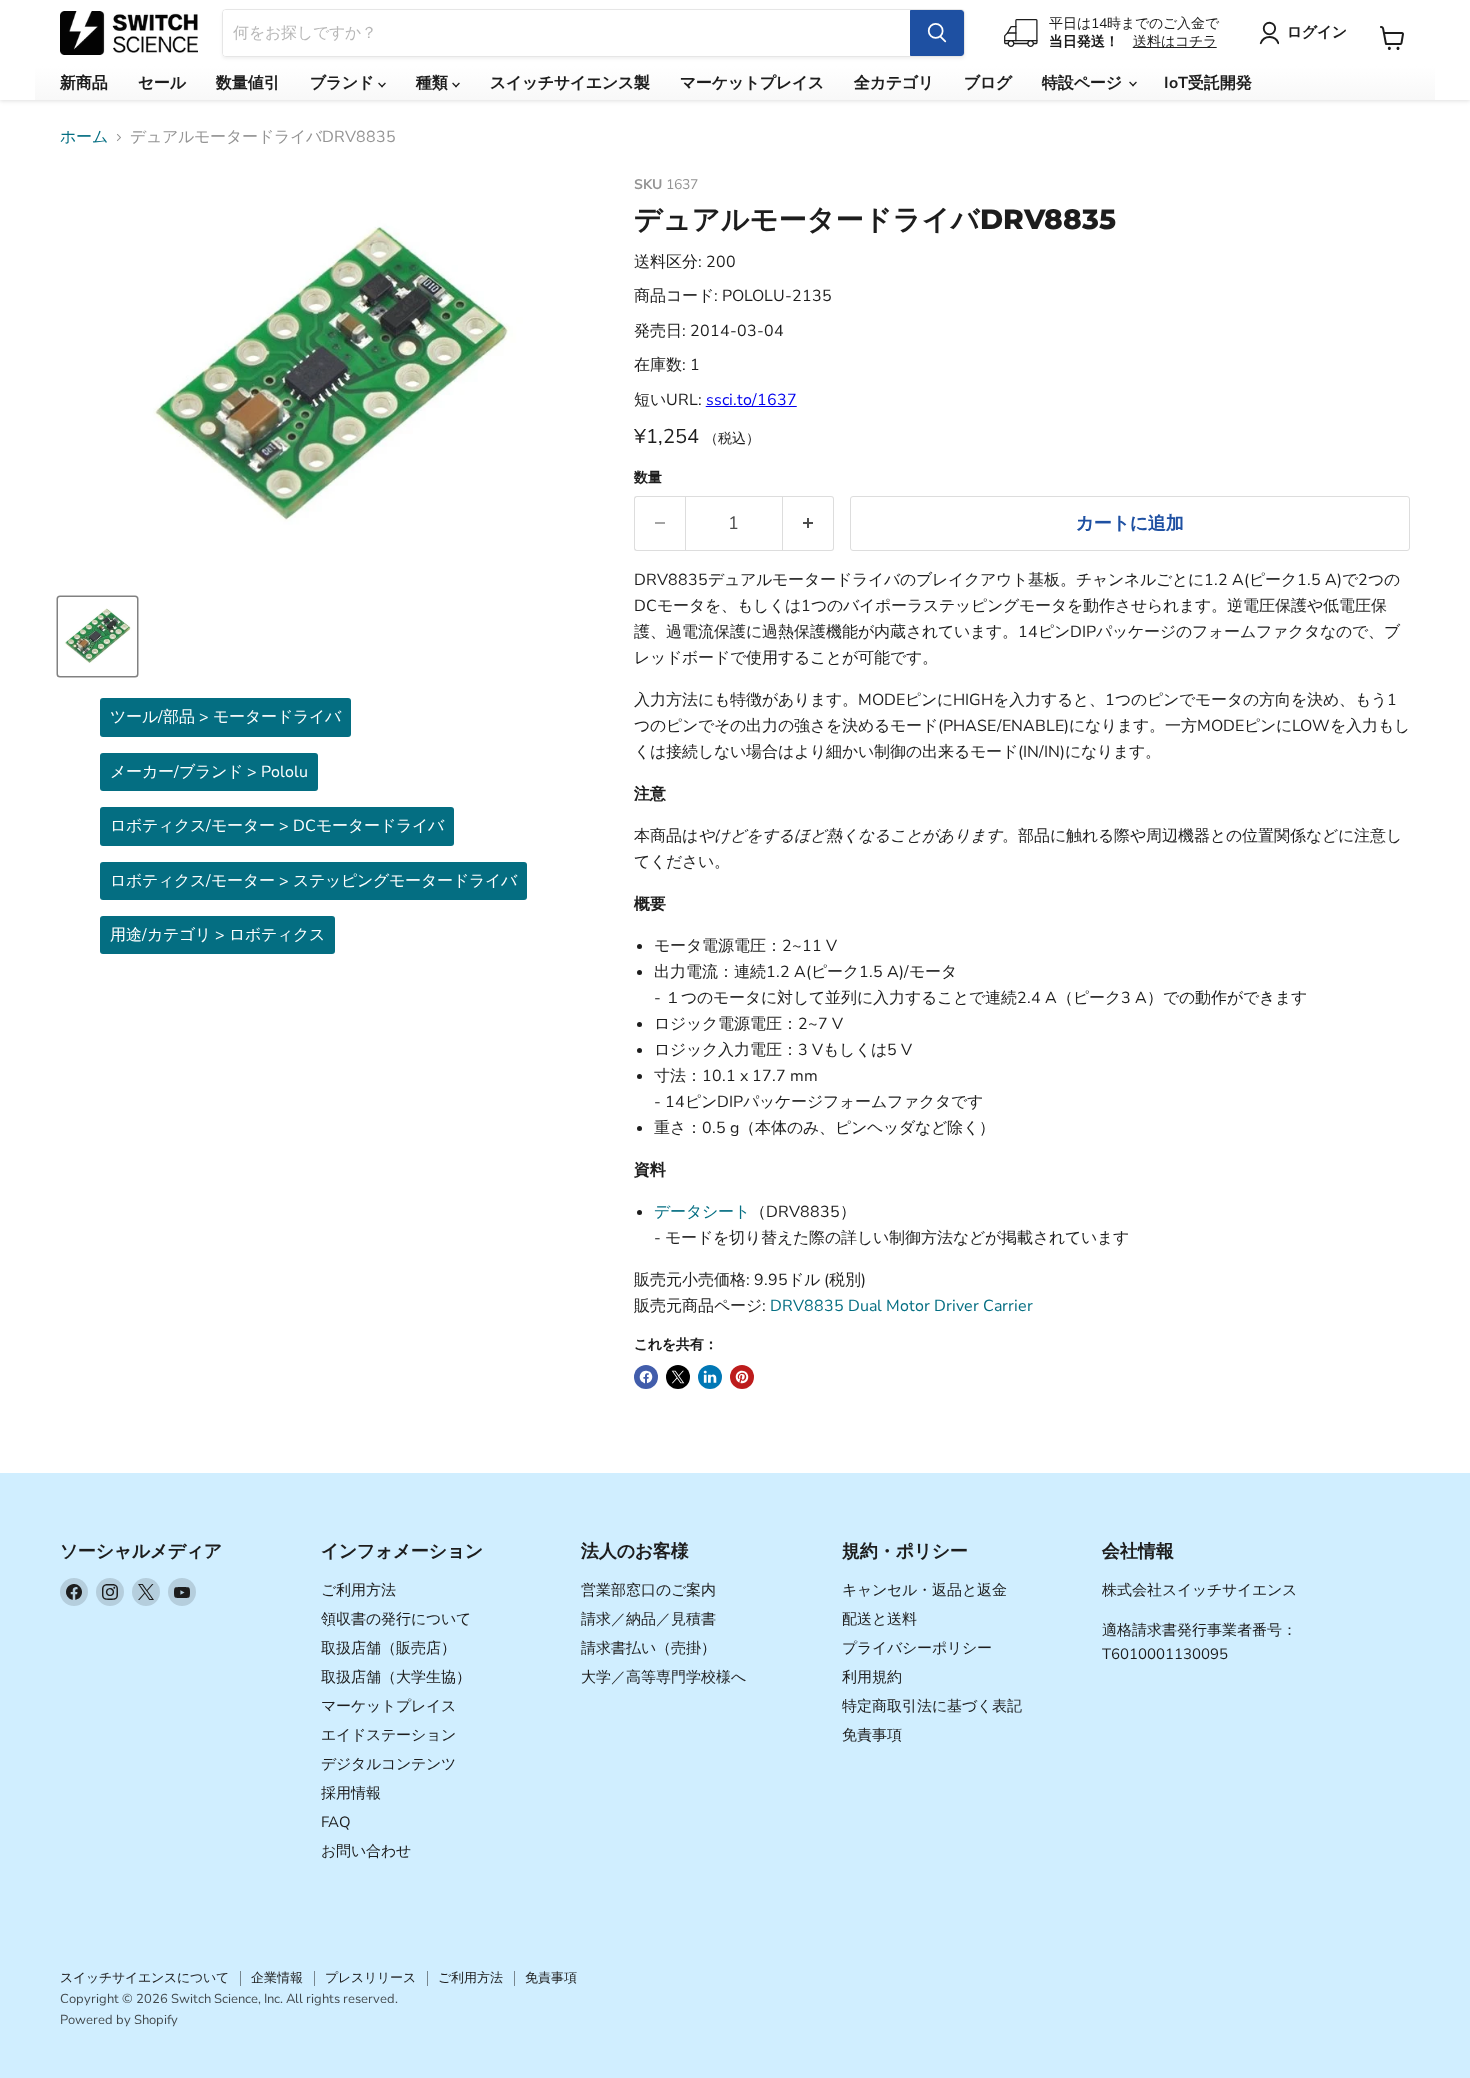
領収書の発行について (396, 1619)
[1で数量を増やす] (808, 523)
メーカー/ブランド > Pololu (209, 772)
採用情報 (351, 1793)
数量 (648, 478)
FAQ (336, 1822)
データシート (702, 1212)
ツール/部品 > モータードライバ (225, 717)
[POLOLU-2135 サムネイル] (97, 636)
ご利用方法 (358, 1590)
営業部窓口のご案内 (648, 1590)
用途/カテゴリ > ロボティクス (217, 935)
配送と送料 (879, 1619)
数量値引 (248, 83)
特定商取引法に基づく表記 (932, 1706)
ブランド (344, 83)
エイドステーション (388, 1735)
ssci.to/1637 (751, 400)
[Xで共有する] (678, 1377)
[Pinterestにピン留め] (742, 1377)
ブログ (988, 83)
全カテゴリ (894, 83)
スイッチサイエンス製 (570, 83)
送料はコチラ (1175, 41)
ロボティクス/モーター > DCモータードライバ (277, 826)
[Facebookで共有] (646, 1377)
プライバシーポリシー (917, 1648)
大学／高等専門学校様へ (663, 1677)
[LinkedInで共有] (710, 1377)
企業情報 (277, 1978)
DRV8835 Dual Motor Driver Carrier (901, 1306)
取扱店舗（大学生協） (396, 1677)
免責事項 (872, 1735)
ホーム (84, 137)
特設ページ (1084, 83)
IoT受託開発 (1208, 83)
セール (162, 83)
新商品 (84, 83)
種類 (434, 83)
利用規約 (872, 1677)
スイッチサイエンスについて (144, 1978)
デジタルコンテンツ (388, 1764)
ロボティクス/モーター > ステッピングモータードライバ (313, 881)
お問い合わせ (366, 1851)
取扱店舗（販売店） (388, 1648)
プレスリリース (370, 1978)
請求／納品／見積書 (648, 1619)
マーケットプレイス (752, 83)
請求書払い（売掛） (648, 1648)
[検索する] (937, 33)
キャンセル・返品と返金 (924, 1590)
